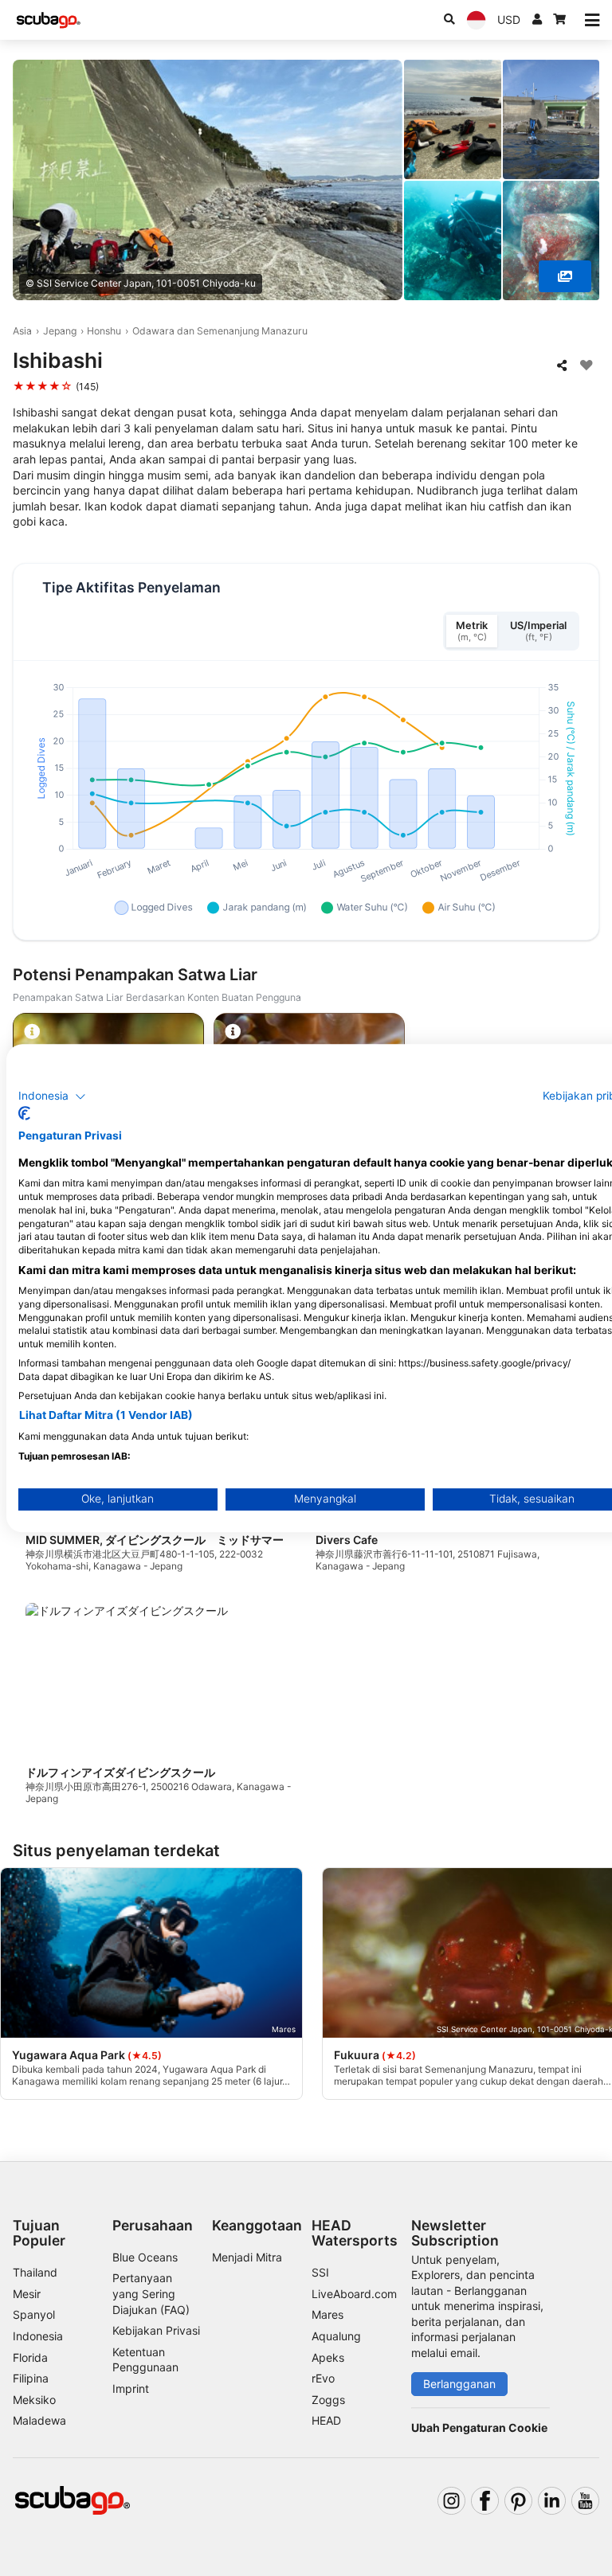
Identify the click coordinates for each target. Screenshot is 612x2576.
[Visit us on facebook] (485, 2501)
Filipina (31, 2378)
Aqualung (336, 2336)
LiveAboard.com (354, 2294)
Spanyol (34, 2314)
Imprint (131, 2388)
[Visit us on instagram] (451, 2501)
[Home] (49, 20)
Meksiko (34, 2400)
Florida (30, 2357)
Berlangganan (459, 2384)
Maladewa (39, 2420)
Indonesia (38, 2336)
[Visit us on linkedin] (552, 2501)
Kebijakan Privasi (156, 2330)
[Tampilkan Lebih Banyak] (565, 276)
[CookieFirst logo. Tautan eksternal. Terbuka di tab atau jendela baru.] (24, 1113)
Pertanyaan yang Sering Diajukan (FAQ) (151, 2293)
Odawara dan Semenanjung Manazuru (220, 331)
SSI (320, 2272)
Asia (22, 331)
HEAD (326, 2420)
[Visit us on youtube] (585, 2501)
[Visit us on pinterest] (518, 2501)
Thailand (35, 2272)
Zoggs (328, 2400)
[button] (52, 1096)
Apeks (328, 2357)
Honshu (104, 331)
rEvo (323, 2378)
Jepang (60, 331)
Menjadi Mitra (247, 2257)
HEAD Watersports (355, 2233)
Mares (328, 2314)
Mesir (27, 2294)
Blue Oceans (145, 2257)
